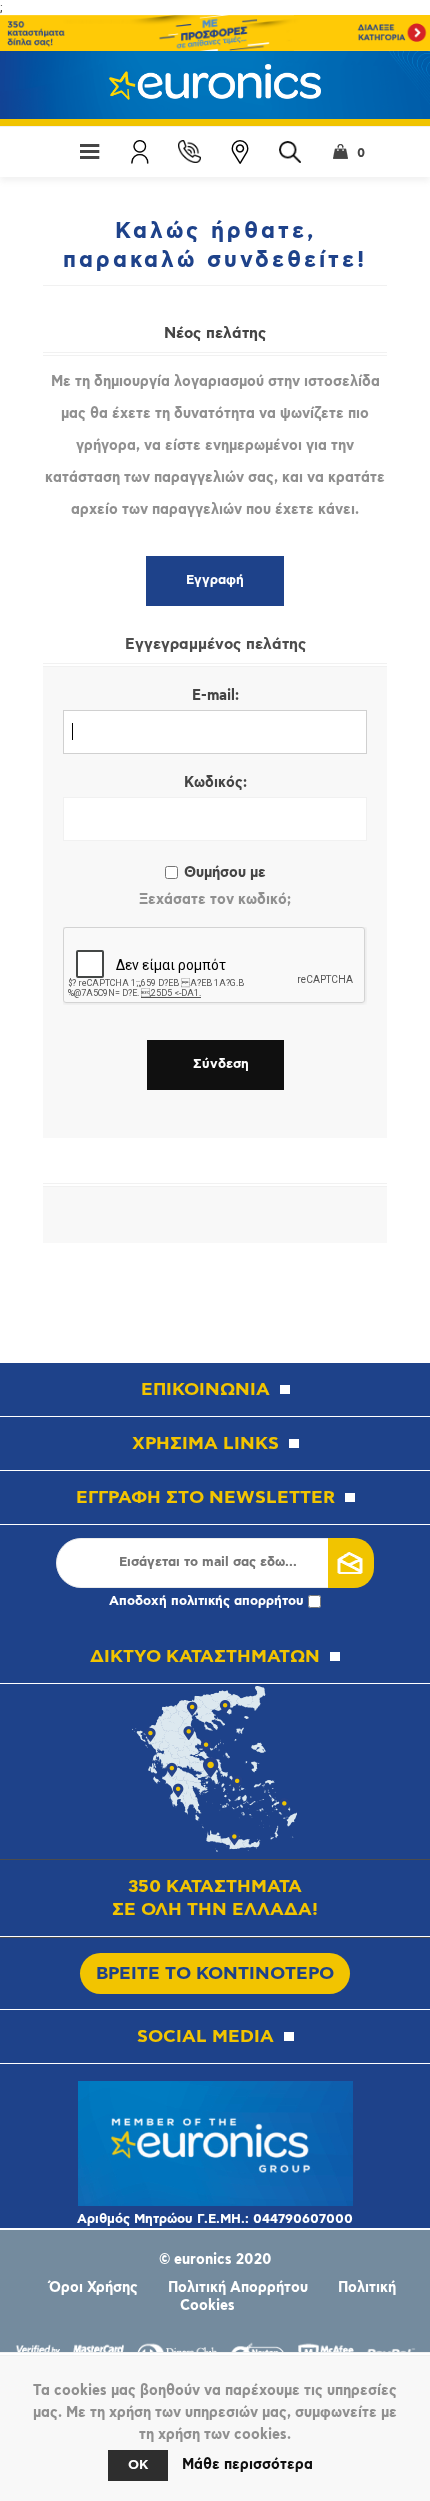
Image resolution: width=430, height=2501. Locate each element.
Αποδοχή (206, 1601)
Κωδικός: (215, 783)
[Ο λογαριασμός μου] (140, 152)
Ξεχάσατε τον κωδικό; (215, 900)
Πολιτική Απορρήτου (238, 2288)
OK (138, 2465)
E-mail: (215, 696)
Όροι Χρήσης (93, 2288)
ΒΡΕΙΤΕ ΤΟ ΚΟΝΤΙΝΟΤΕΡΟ (215, 1973)
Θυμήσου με (225, 873)
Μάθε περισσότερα (247, 2465)
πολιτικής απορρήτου (237, 1601)
